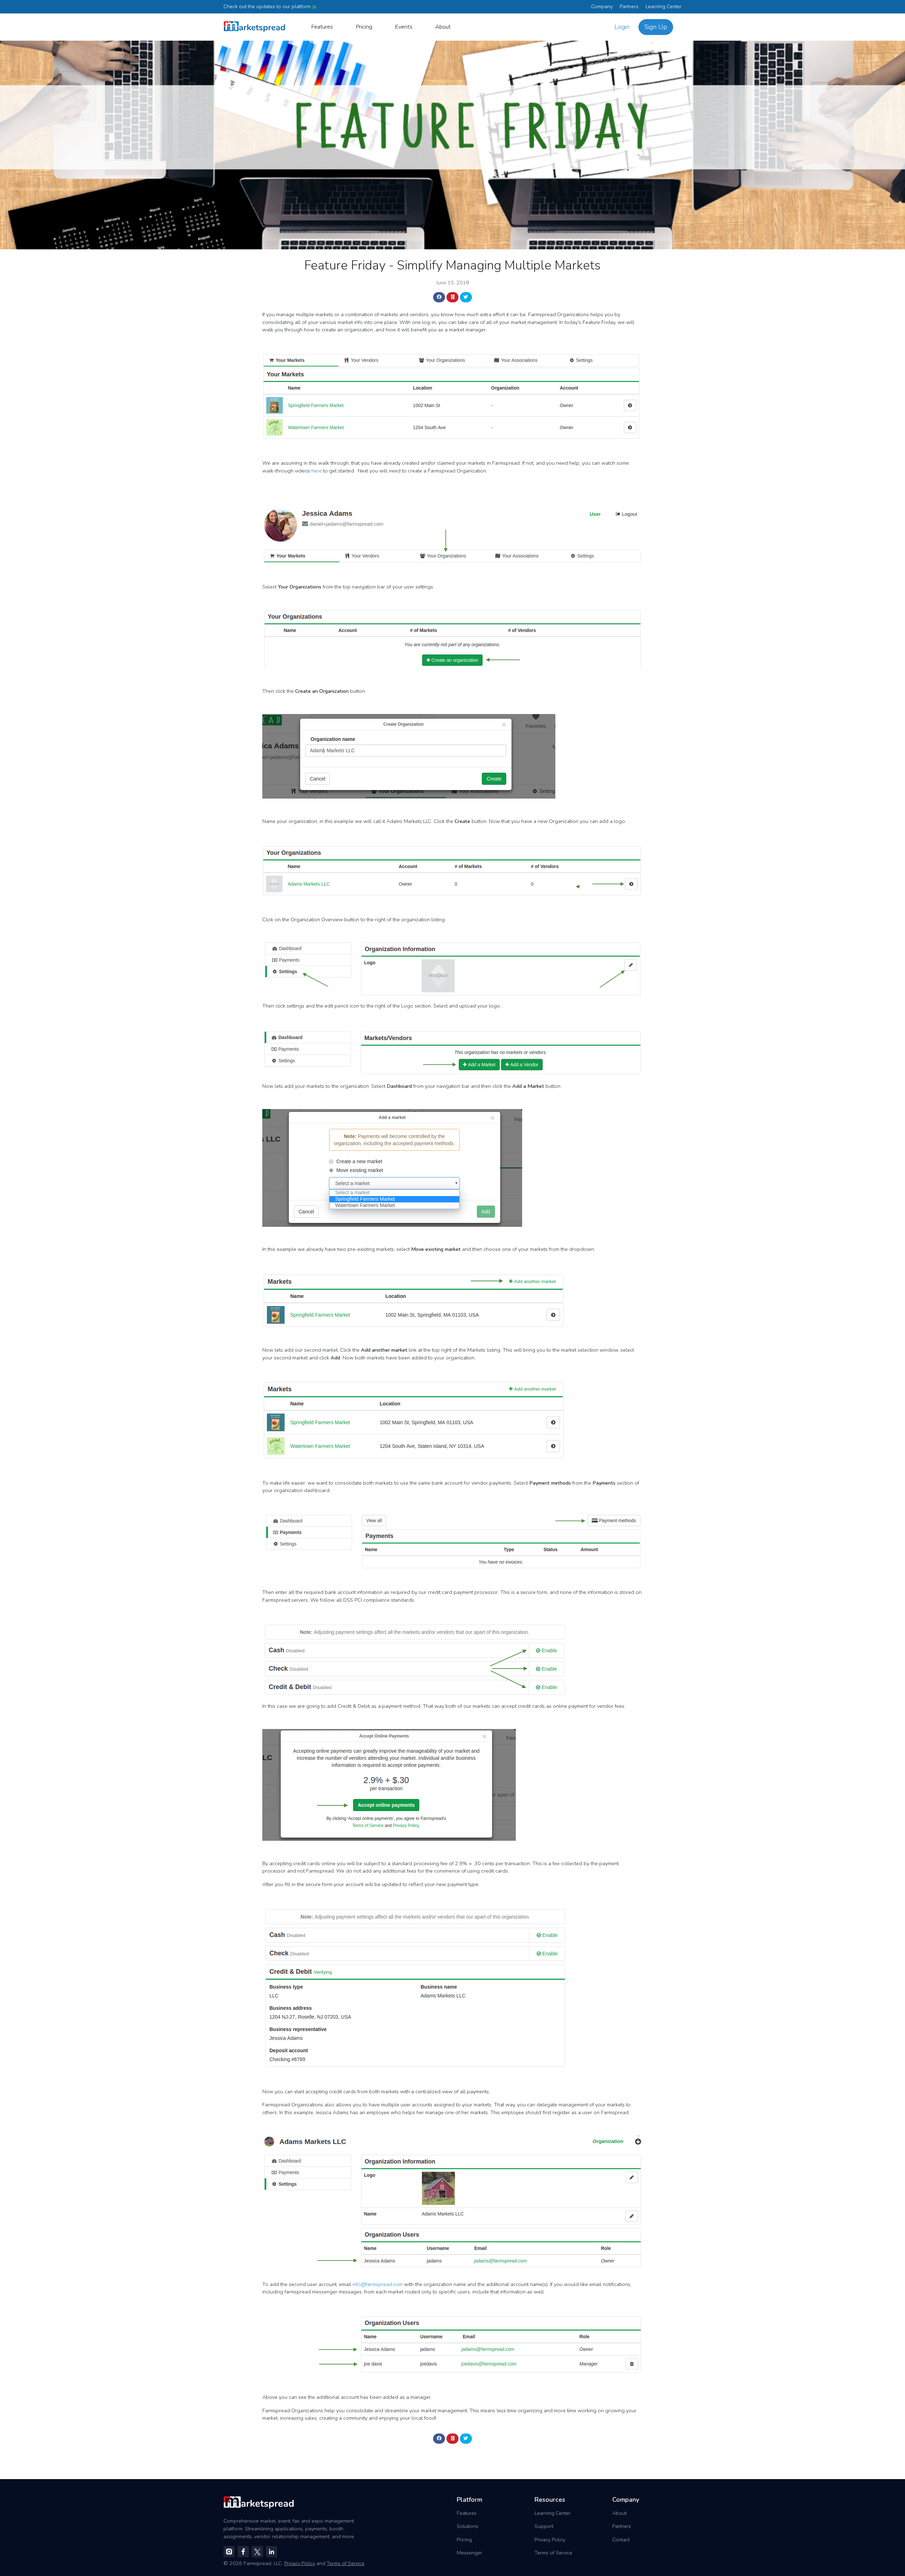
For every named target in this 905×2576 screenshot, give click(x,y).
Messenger (469, 2553)
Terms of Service (553, 2553)
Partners (629, 6)
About (443, 27)
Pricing (364, 27)
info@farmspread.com (378, 2284)
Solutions (468, 2526)
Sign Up (656, 27)
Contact (621, 2540)
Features (322, 27)
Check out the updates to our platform (268, 6)
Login (622, 27)
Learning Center (664, 6)
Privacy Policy (550, 2540)
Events (404, 27)
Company (602, 6)
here (317, 471)
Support (544, 2526)
